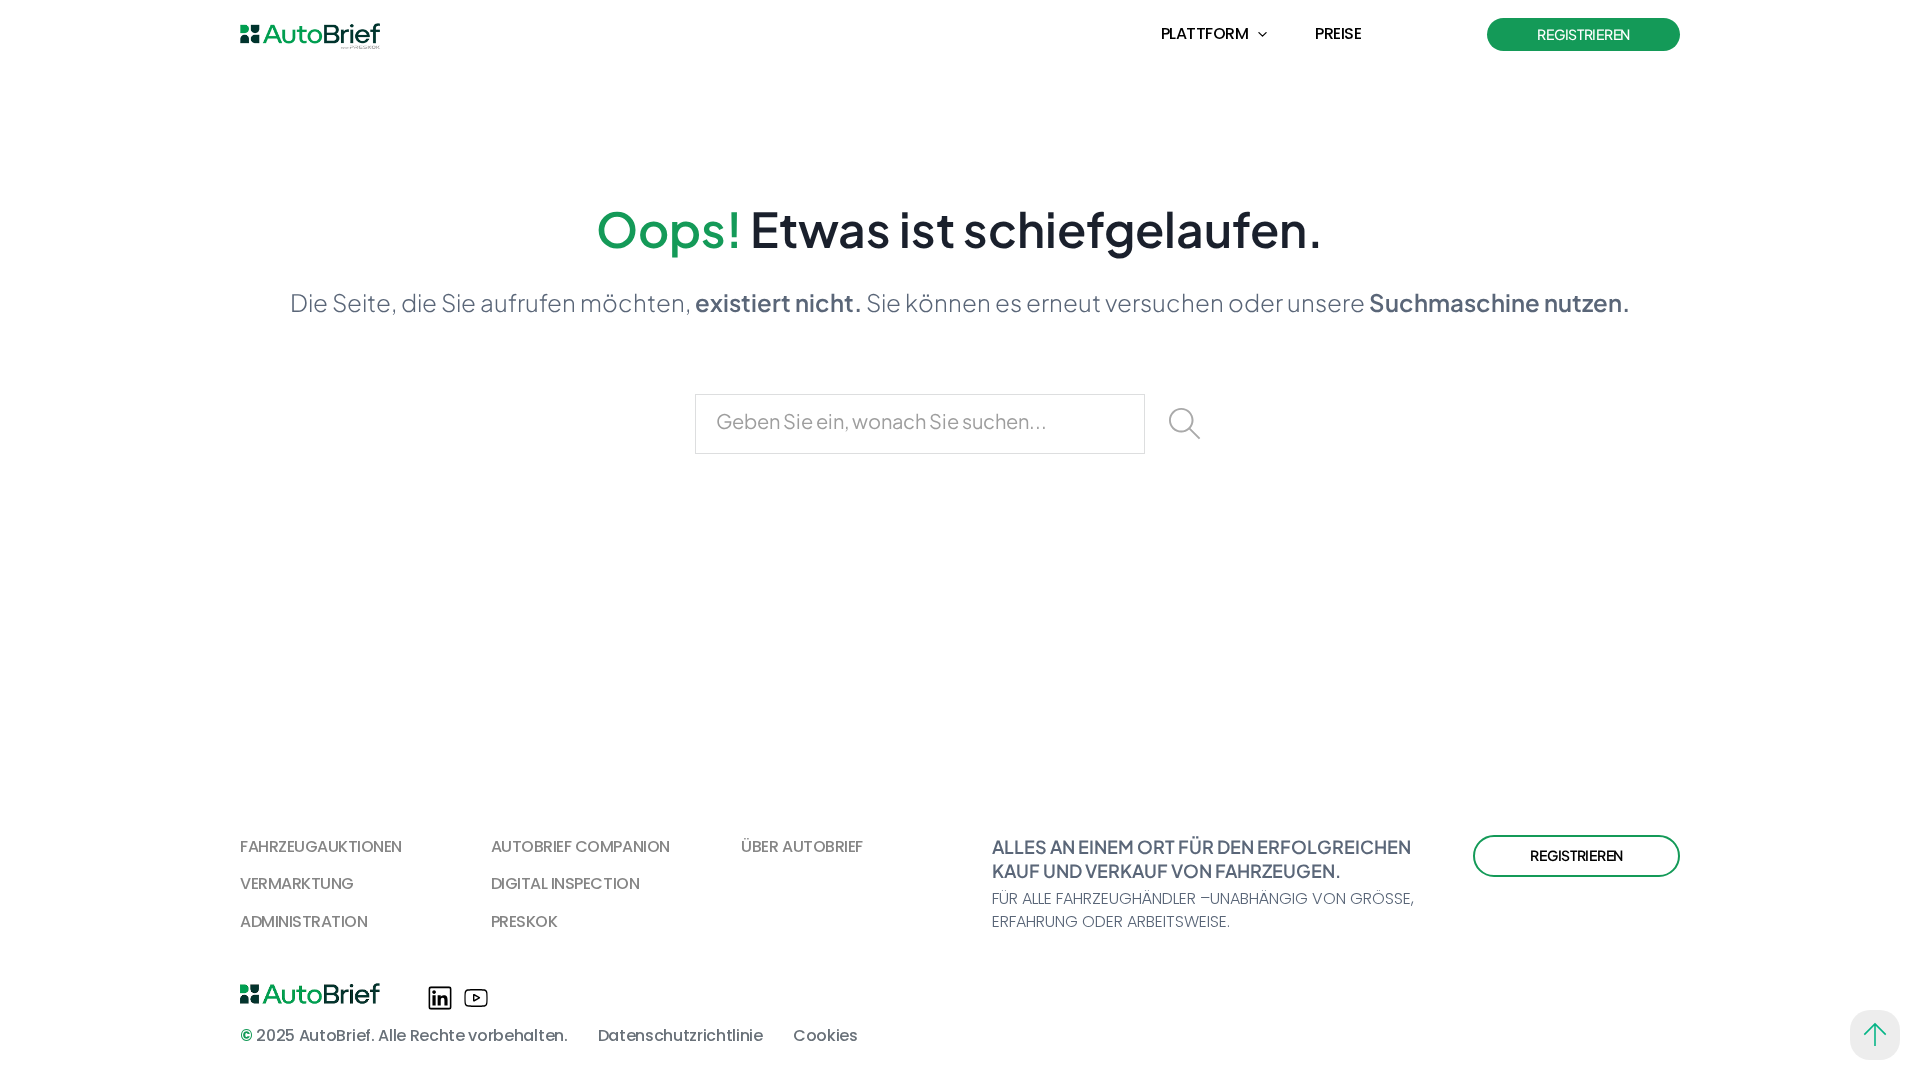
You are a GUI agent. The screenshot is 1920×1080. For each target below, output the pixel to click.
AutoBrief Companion (580, 846)
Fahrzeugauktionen (321, 846)
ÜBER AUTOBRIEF (801, 846)
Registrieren (1583, 34)
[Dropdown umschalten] (1262, 34)
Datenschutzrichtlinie (680, 1035)
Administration (303, 921)
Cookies (825, 1035)
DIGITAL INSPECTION (565, 883)
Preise (1338, 33)
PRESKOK (524, 921)
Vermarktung (297, 883)
